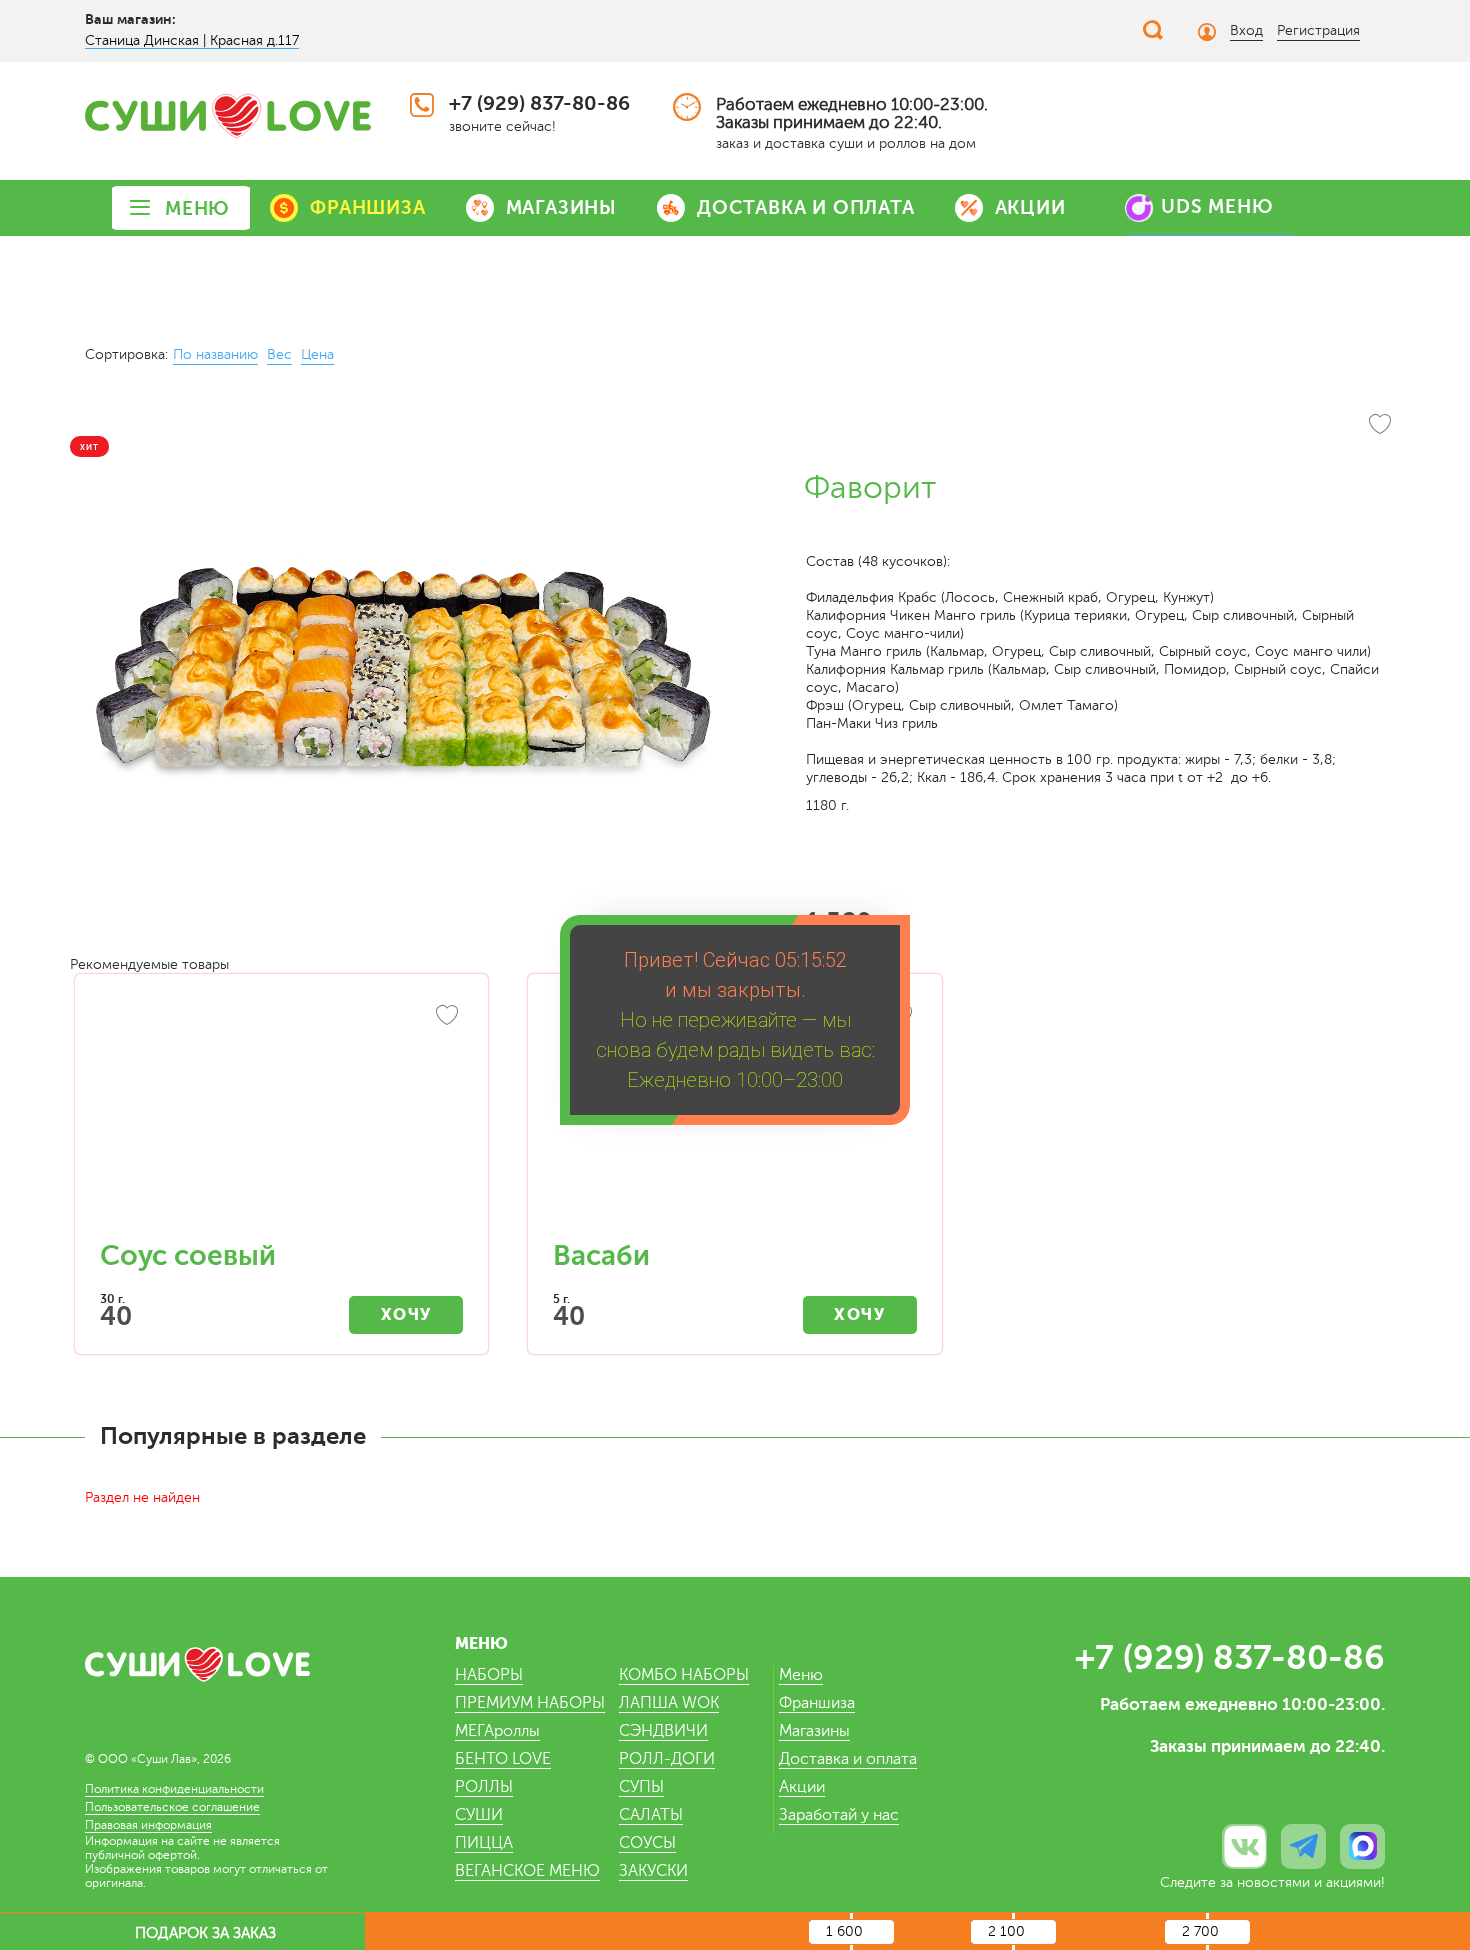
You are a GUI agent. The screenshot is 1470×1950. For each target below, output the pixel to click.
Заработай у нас (839, 1815)
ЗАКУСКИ (653, 1871)
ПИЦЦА (484, 1843)
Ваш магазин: (130, 19)
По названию (215, 354)
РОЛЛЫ (484, 1787)
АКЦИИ (1030, 207)
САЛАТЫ (651, 1815)
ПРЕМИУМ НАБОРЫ (530, 1703)
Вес (279, 354)
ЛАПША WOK (669, 1703)
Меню (801, 1675)
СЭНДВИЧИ (663, 1731)
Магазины (814, 1731)
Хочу (406, 1314)
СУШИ (479, 1815)
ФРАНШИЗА (367, 207)
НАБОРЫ (489, 1675)
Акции (802, 1787)
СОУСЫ (647, 1843)
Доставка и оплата (848, 1759)
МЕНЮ (197, 208)
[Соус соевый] (281, 1117)
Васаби (601, 1256)
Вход (1246, 30)
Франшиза (817, 1703)
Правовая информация (148, 1825)
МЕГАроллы (497, 1731)
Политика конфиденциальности (174, 1789)
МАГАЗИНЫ (561, 207)
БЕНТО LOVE (503, 1759)
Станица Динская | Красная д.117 (192, 40)
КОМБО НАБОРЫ (684, 1675)
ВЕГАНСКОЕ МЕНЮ (527, 1871)
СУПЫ (641, 1787)
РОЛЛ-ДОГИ (667, 1759)
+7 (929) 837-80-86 (539, 103)
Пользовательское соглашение (172, 1807)
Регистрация (1318, 30)
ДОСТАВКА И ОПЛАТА (806, 207)
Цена (317, 354)
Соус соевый (188, 1256)
